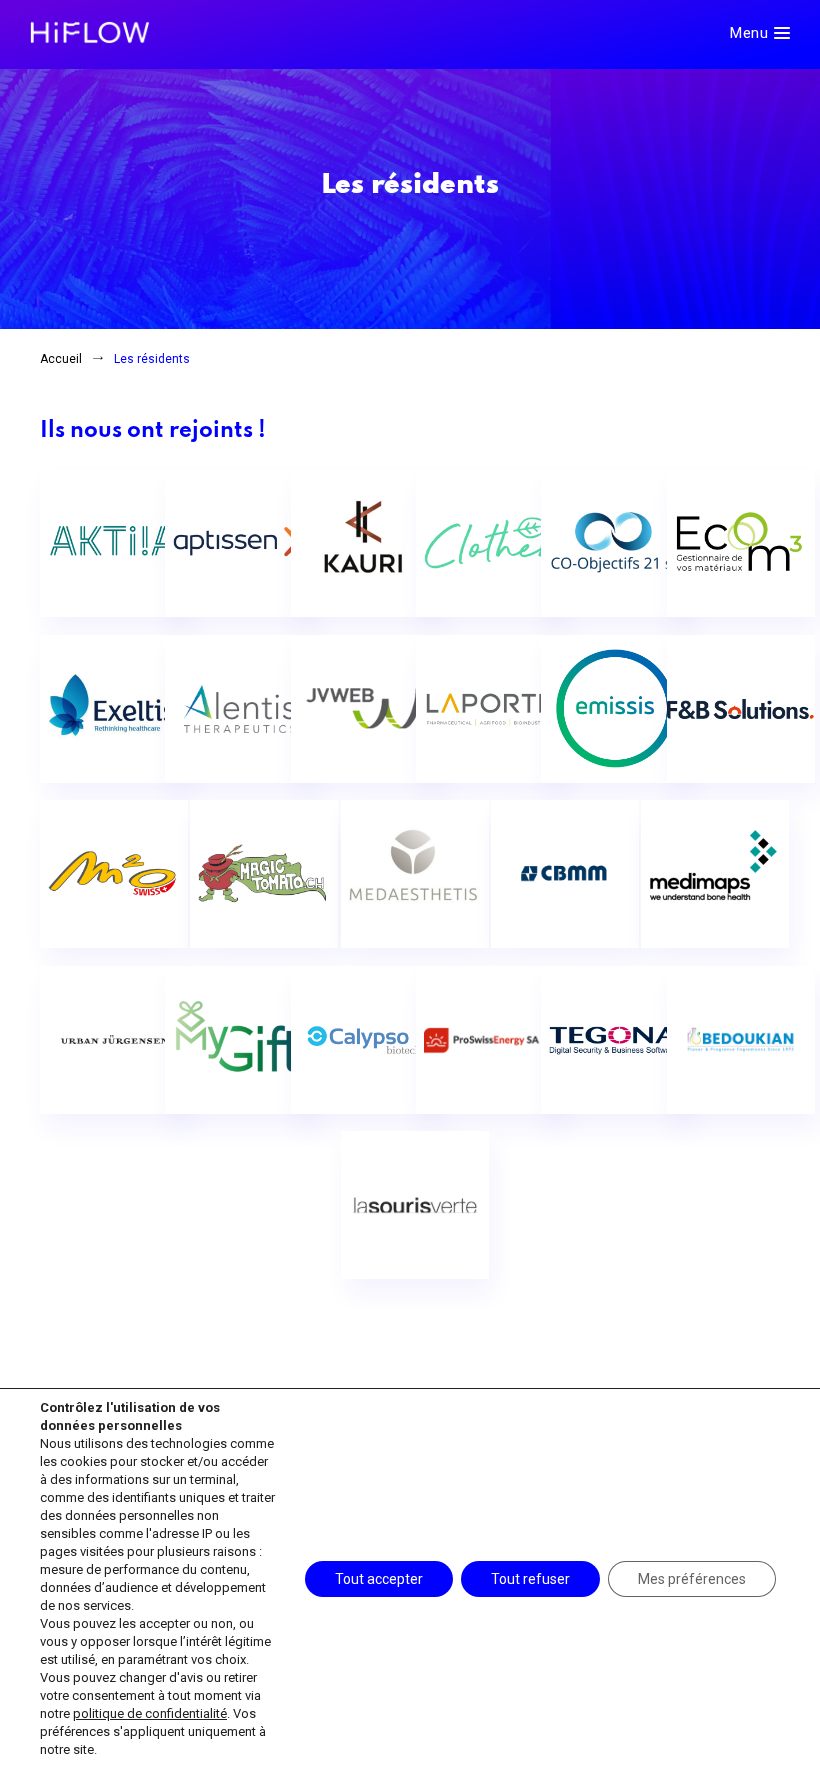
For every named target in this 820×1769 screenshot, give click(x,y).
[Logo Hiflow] (90, 31)
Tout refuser (530, 1579)
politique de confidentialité (150, 1713)
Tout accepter (379, 1579)
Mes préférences (692, 1579)
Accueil (61, 359)
